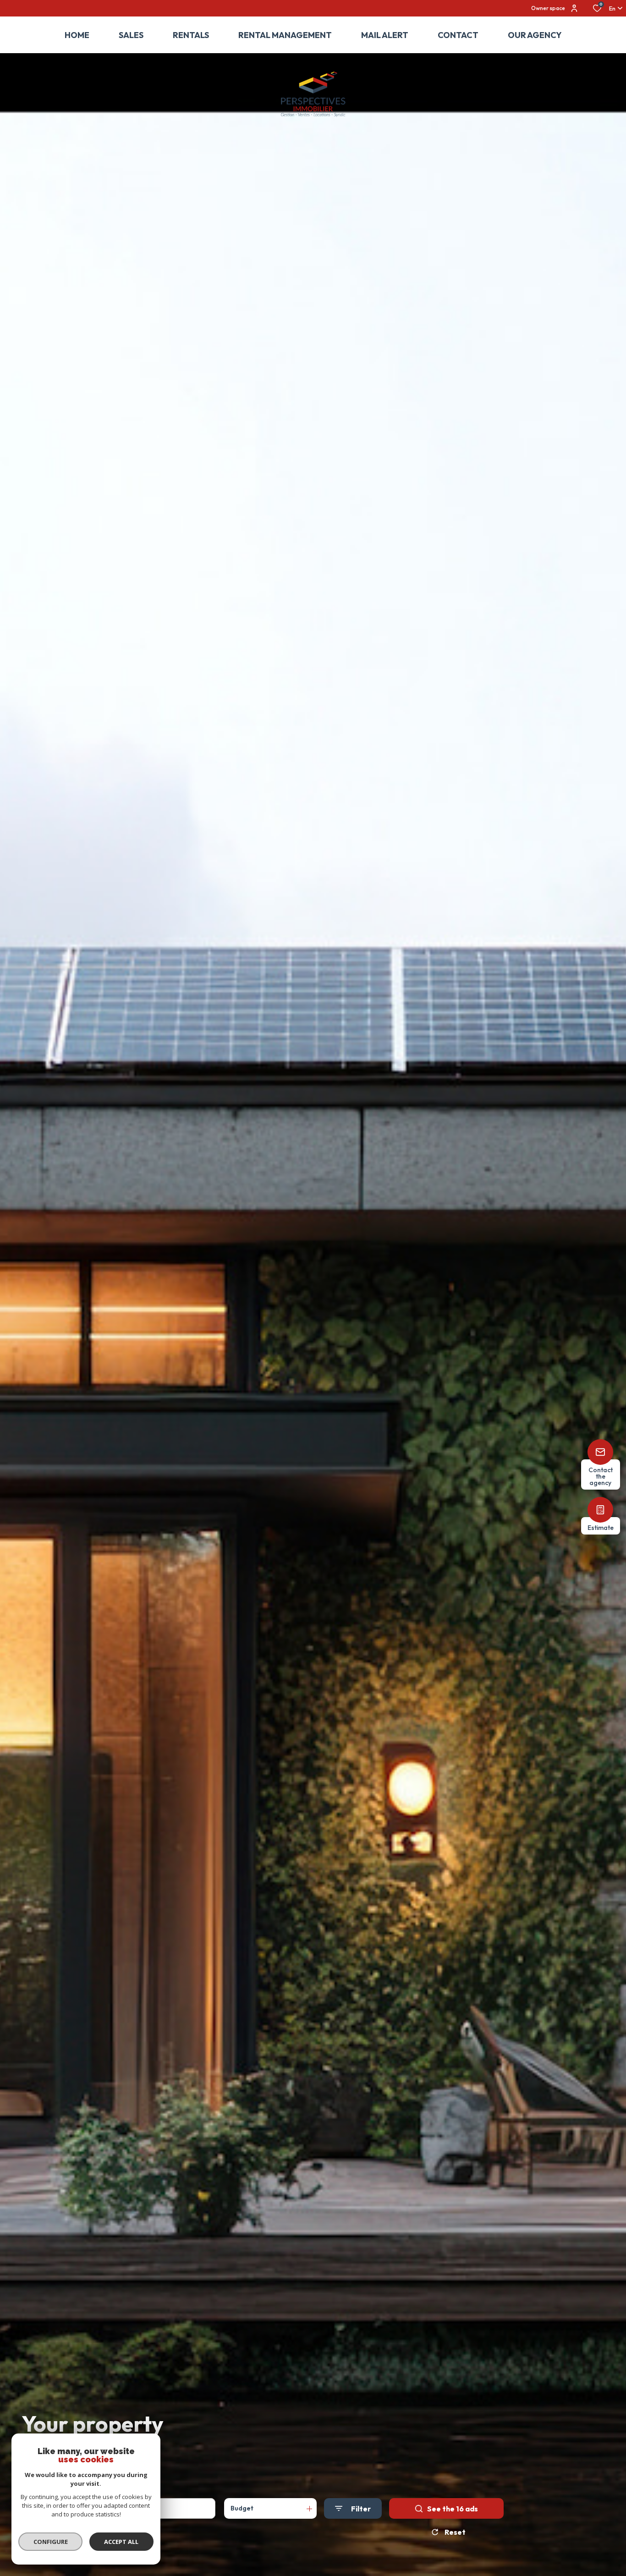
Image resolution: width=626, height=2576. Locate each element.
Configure (51, 2542)
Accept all (121, 2542)
